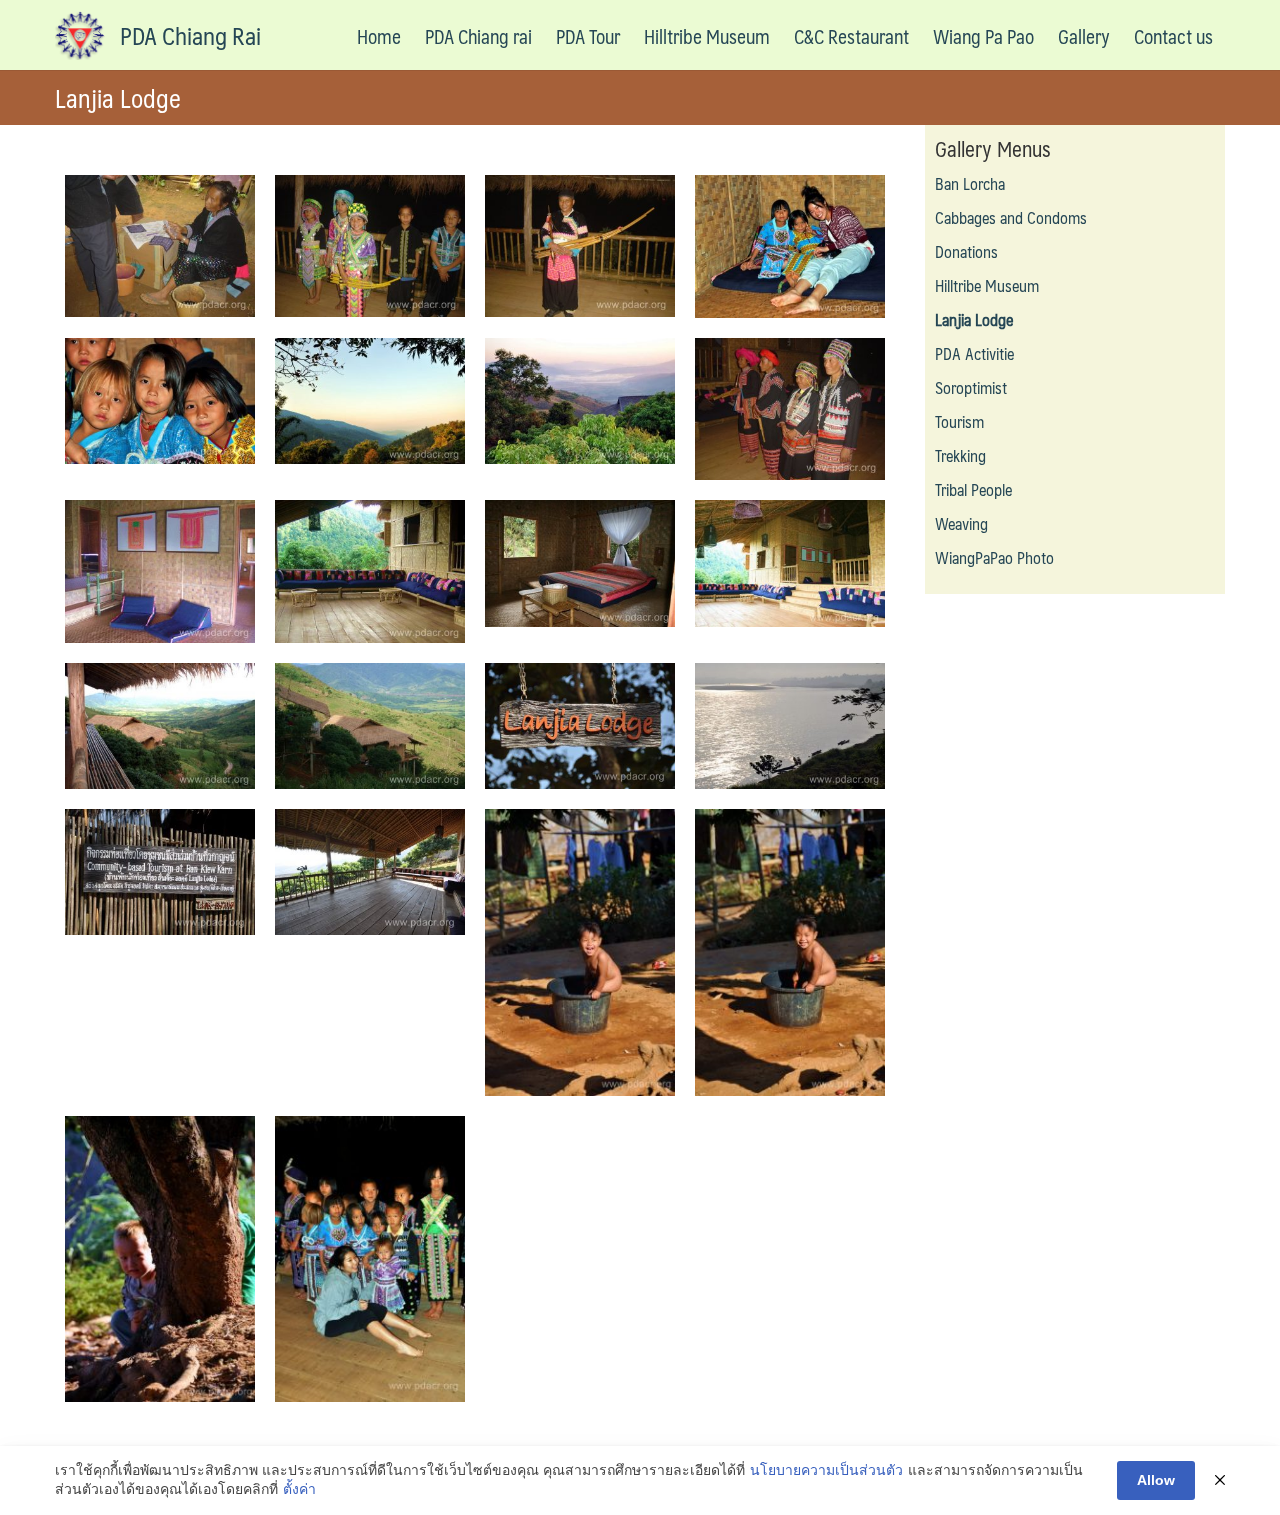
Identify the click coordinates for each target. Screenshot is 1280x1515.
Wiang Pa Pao (983, 36)
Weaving (961, 523)
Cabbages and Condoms (1011, 217)
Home (379, 36)
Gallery (1084, 36)
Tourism (959, 421)
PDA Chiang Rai (190, 35)
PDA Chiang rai (478, 36)
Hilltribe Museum (707, 36)
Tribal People (973, 489)
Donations (966, 251)
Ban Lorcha (970, 183)
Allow (1156, 1480)
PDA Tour (588, 36)
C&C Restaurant (851, 36)
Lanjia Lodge (974, 319)
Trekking (960, 455)
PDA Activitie (974, 353)
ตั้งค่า (299, 1489)
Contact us (1173, 36)
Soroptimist (971, 387)
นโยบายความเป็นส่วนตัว (826, 1470)
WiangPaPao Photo (994, 557)
